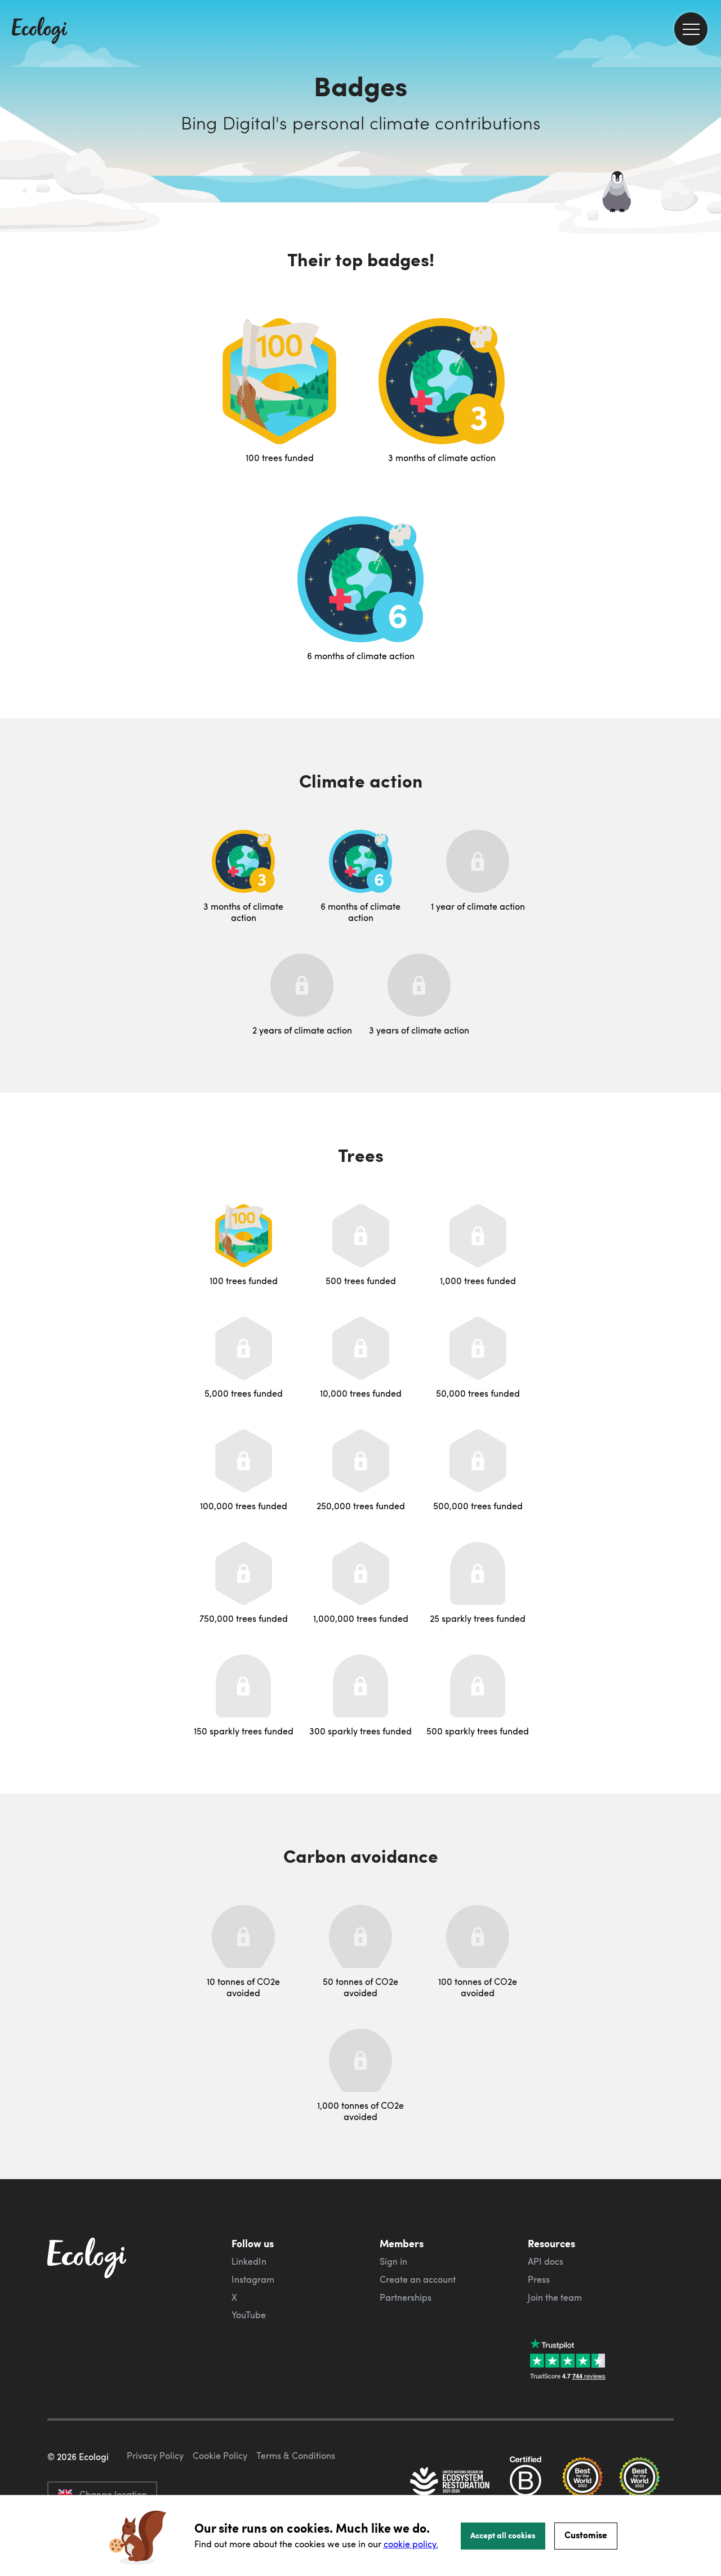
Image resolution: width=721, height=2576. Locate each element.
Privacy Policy (155, 2456)
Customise (586, 2535)
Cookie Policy (220, 2456)
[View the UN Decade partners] (451, 2483)
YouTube (249, 2315)
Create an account (418, 2279)
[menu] (691, 29)
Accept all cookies (503, 2535)
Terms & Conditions (296, 2456)
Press (539, 2279)
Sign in (393, 2261)
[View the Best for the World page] (582, 2483)
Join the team (555, 2297)
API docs (546, 2261)
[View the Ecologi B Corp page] (526, 2483)
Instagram (253, 2279)
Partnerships (406, 2297)
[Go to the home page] (39, 32)
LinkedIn (249, 2261)
